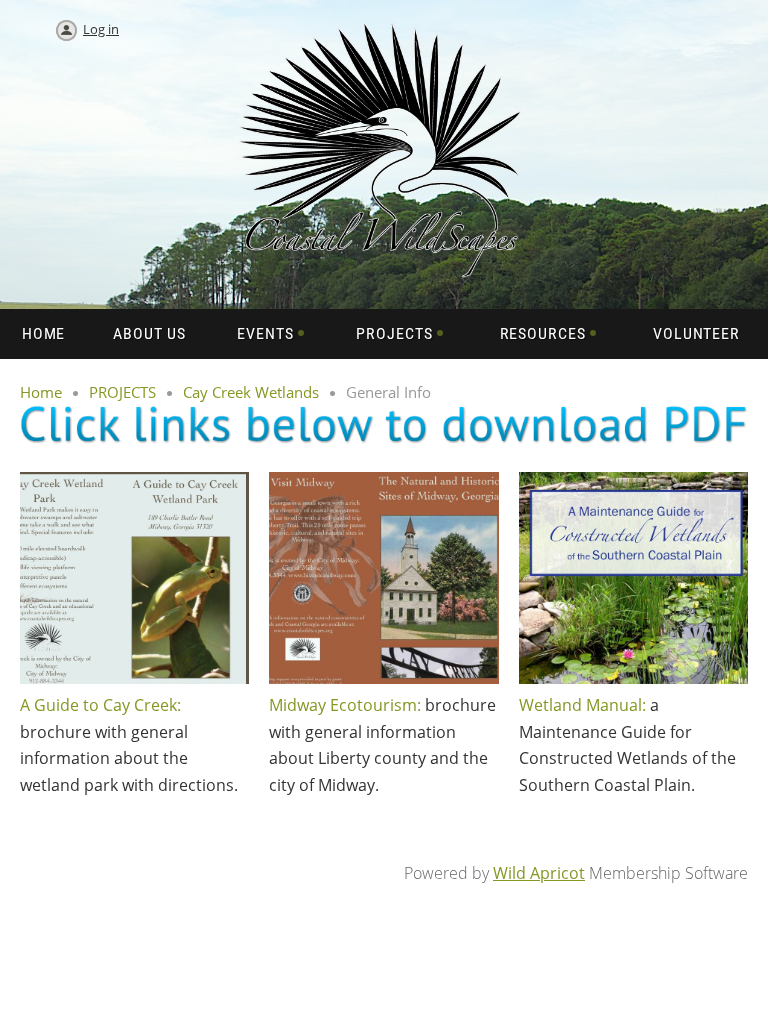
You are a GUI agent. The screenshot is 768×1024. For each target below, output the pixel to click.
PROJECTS (122, 392)
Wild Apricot (539, 873)
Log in (101, 29)
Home (41, 392)
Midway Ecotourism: (345, 705)
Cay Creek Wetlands (251, 392)
